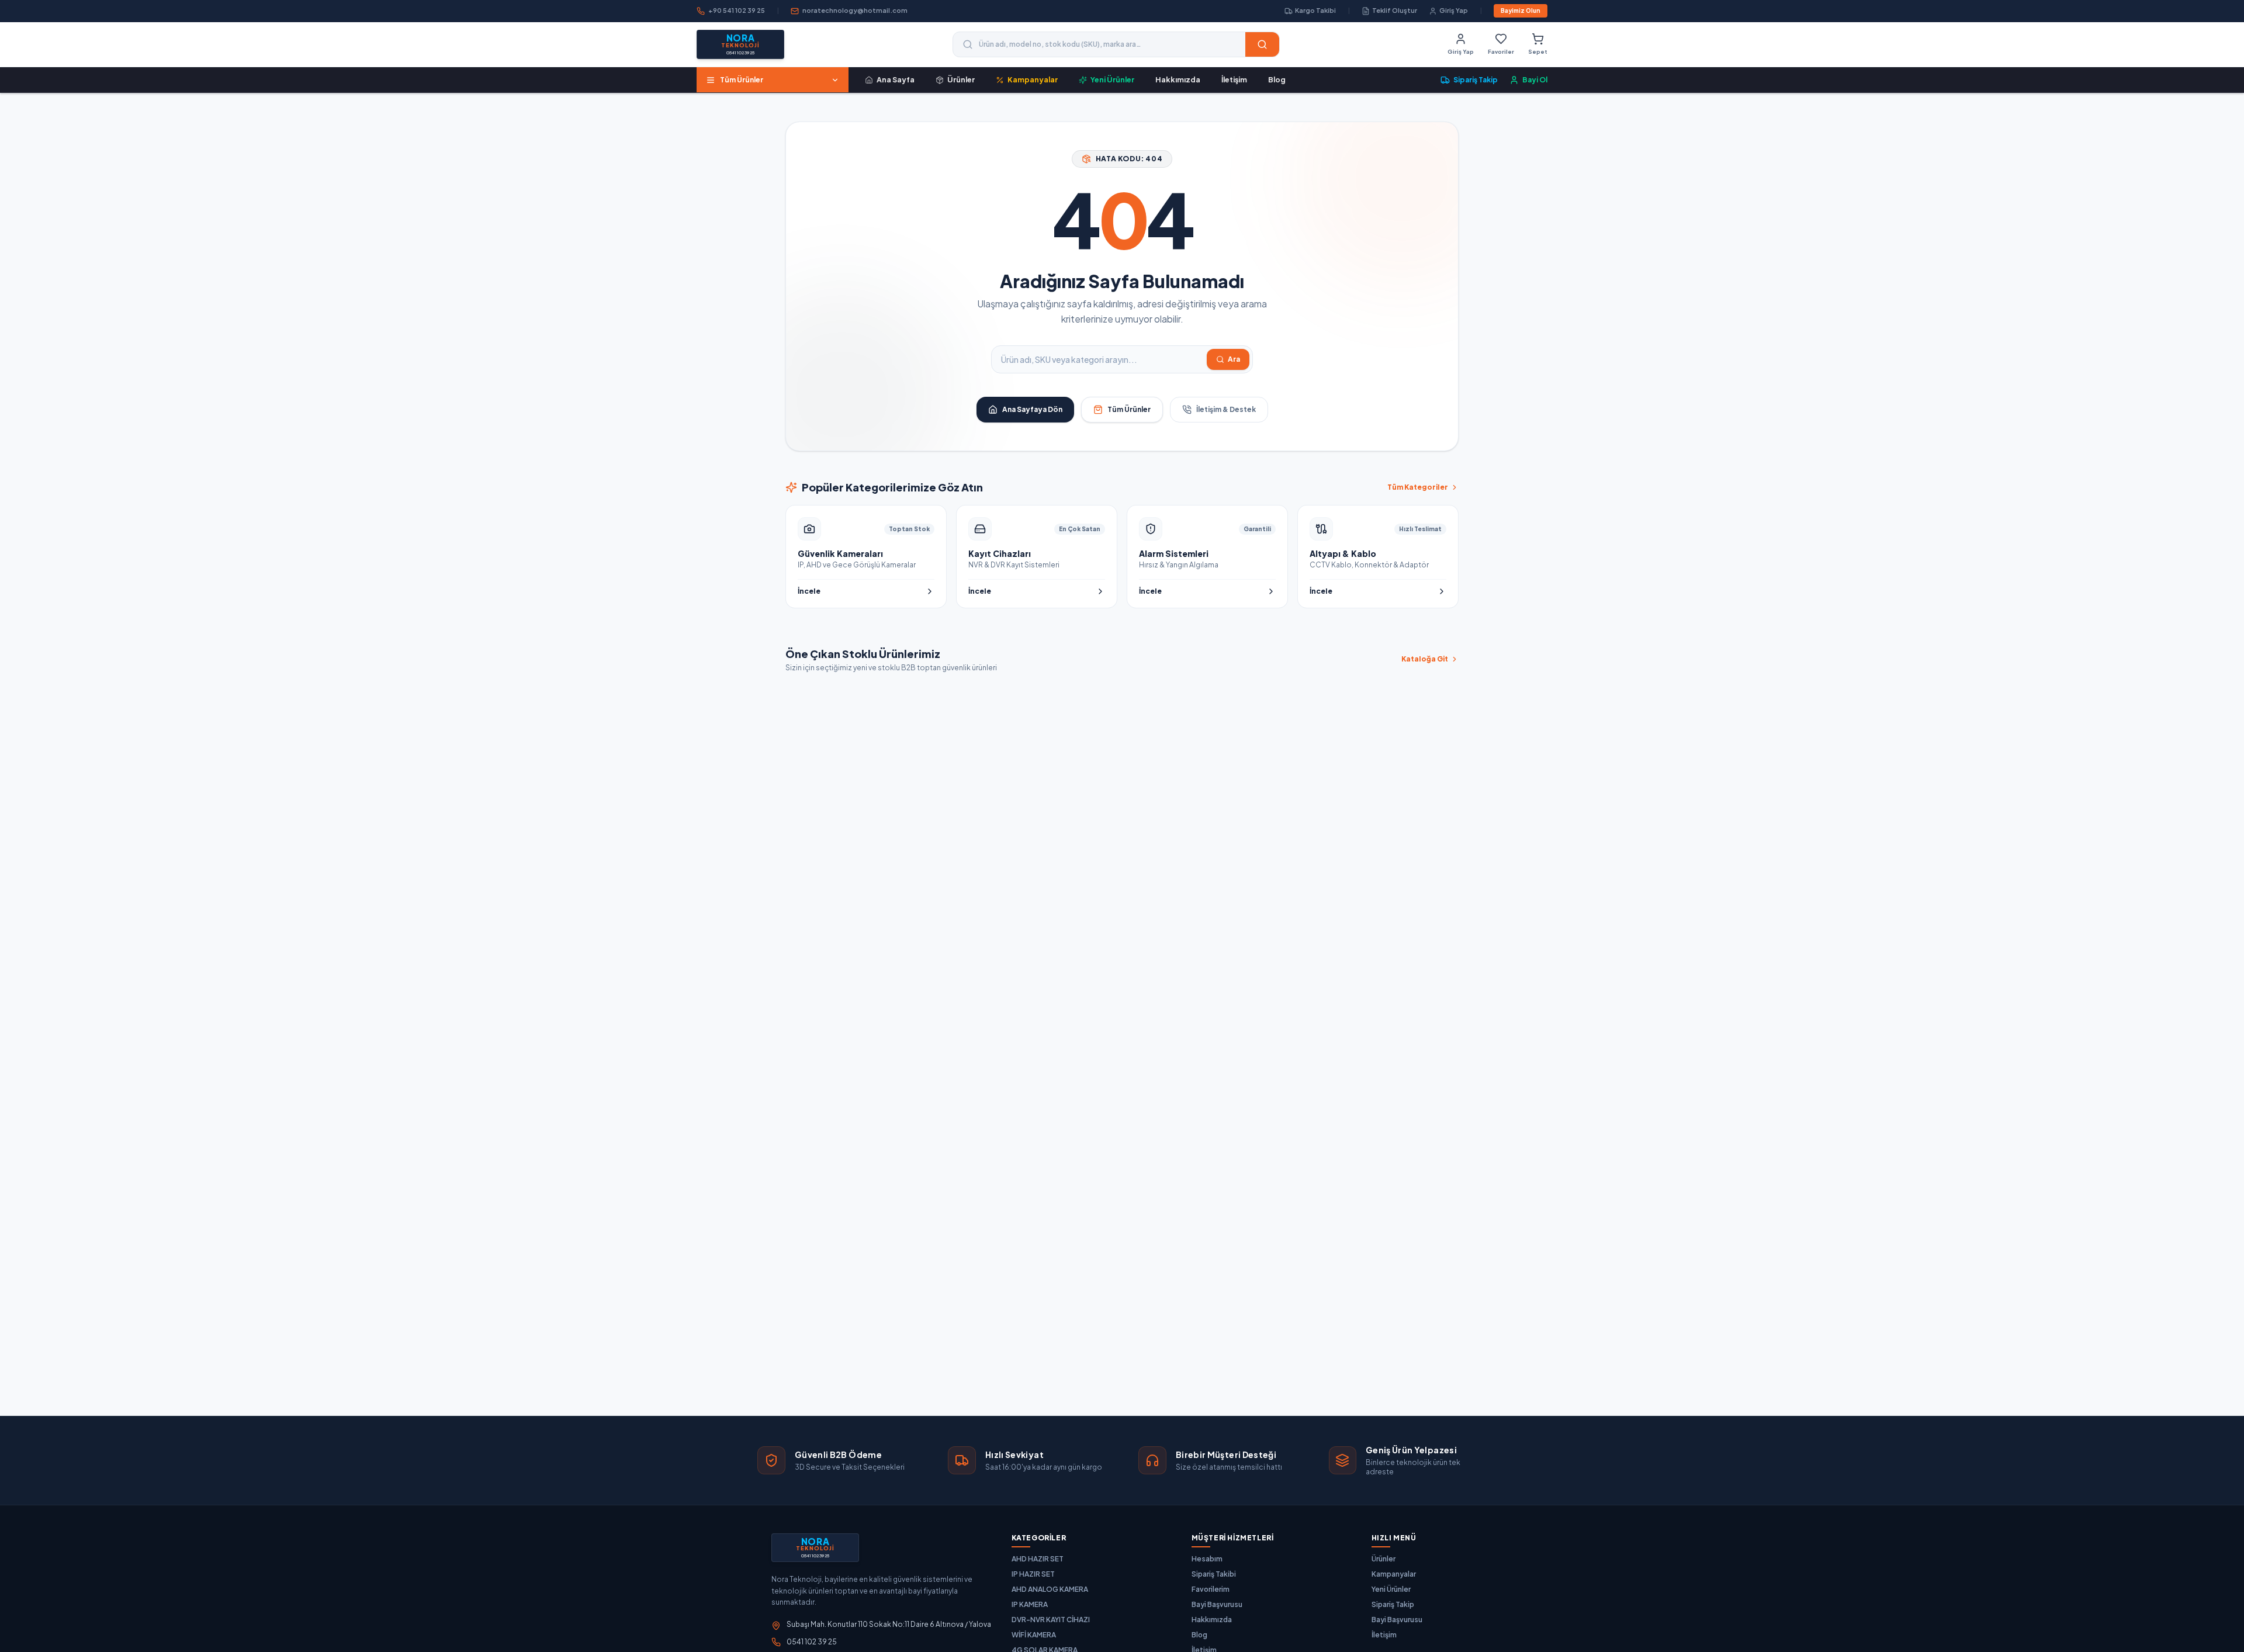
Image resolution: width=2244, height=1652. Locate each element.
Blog (1277, 79)
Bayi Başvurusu (1217, 1604)
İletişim (1234, 79)
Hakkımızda (1178, 79)
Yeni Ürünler (1391, 1589)
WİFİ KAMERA (1034, 1635)
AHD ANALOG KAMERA (1050, 1589)
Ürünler (1384, 1559)
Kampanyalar (1394, 1574)
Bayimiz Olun (1521, 11)
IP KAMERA (1030, 1604)
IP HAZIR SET (1033, 1574)
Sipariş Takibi (1214, 1574)
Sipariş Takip (1393, 1604)
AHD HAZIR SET (1038, 1559)
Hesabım (1207, 1559)
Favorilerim (1211, 1589)
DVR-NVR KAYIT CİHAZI (1051, 1620)
